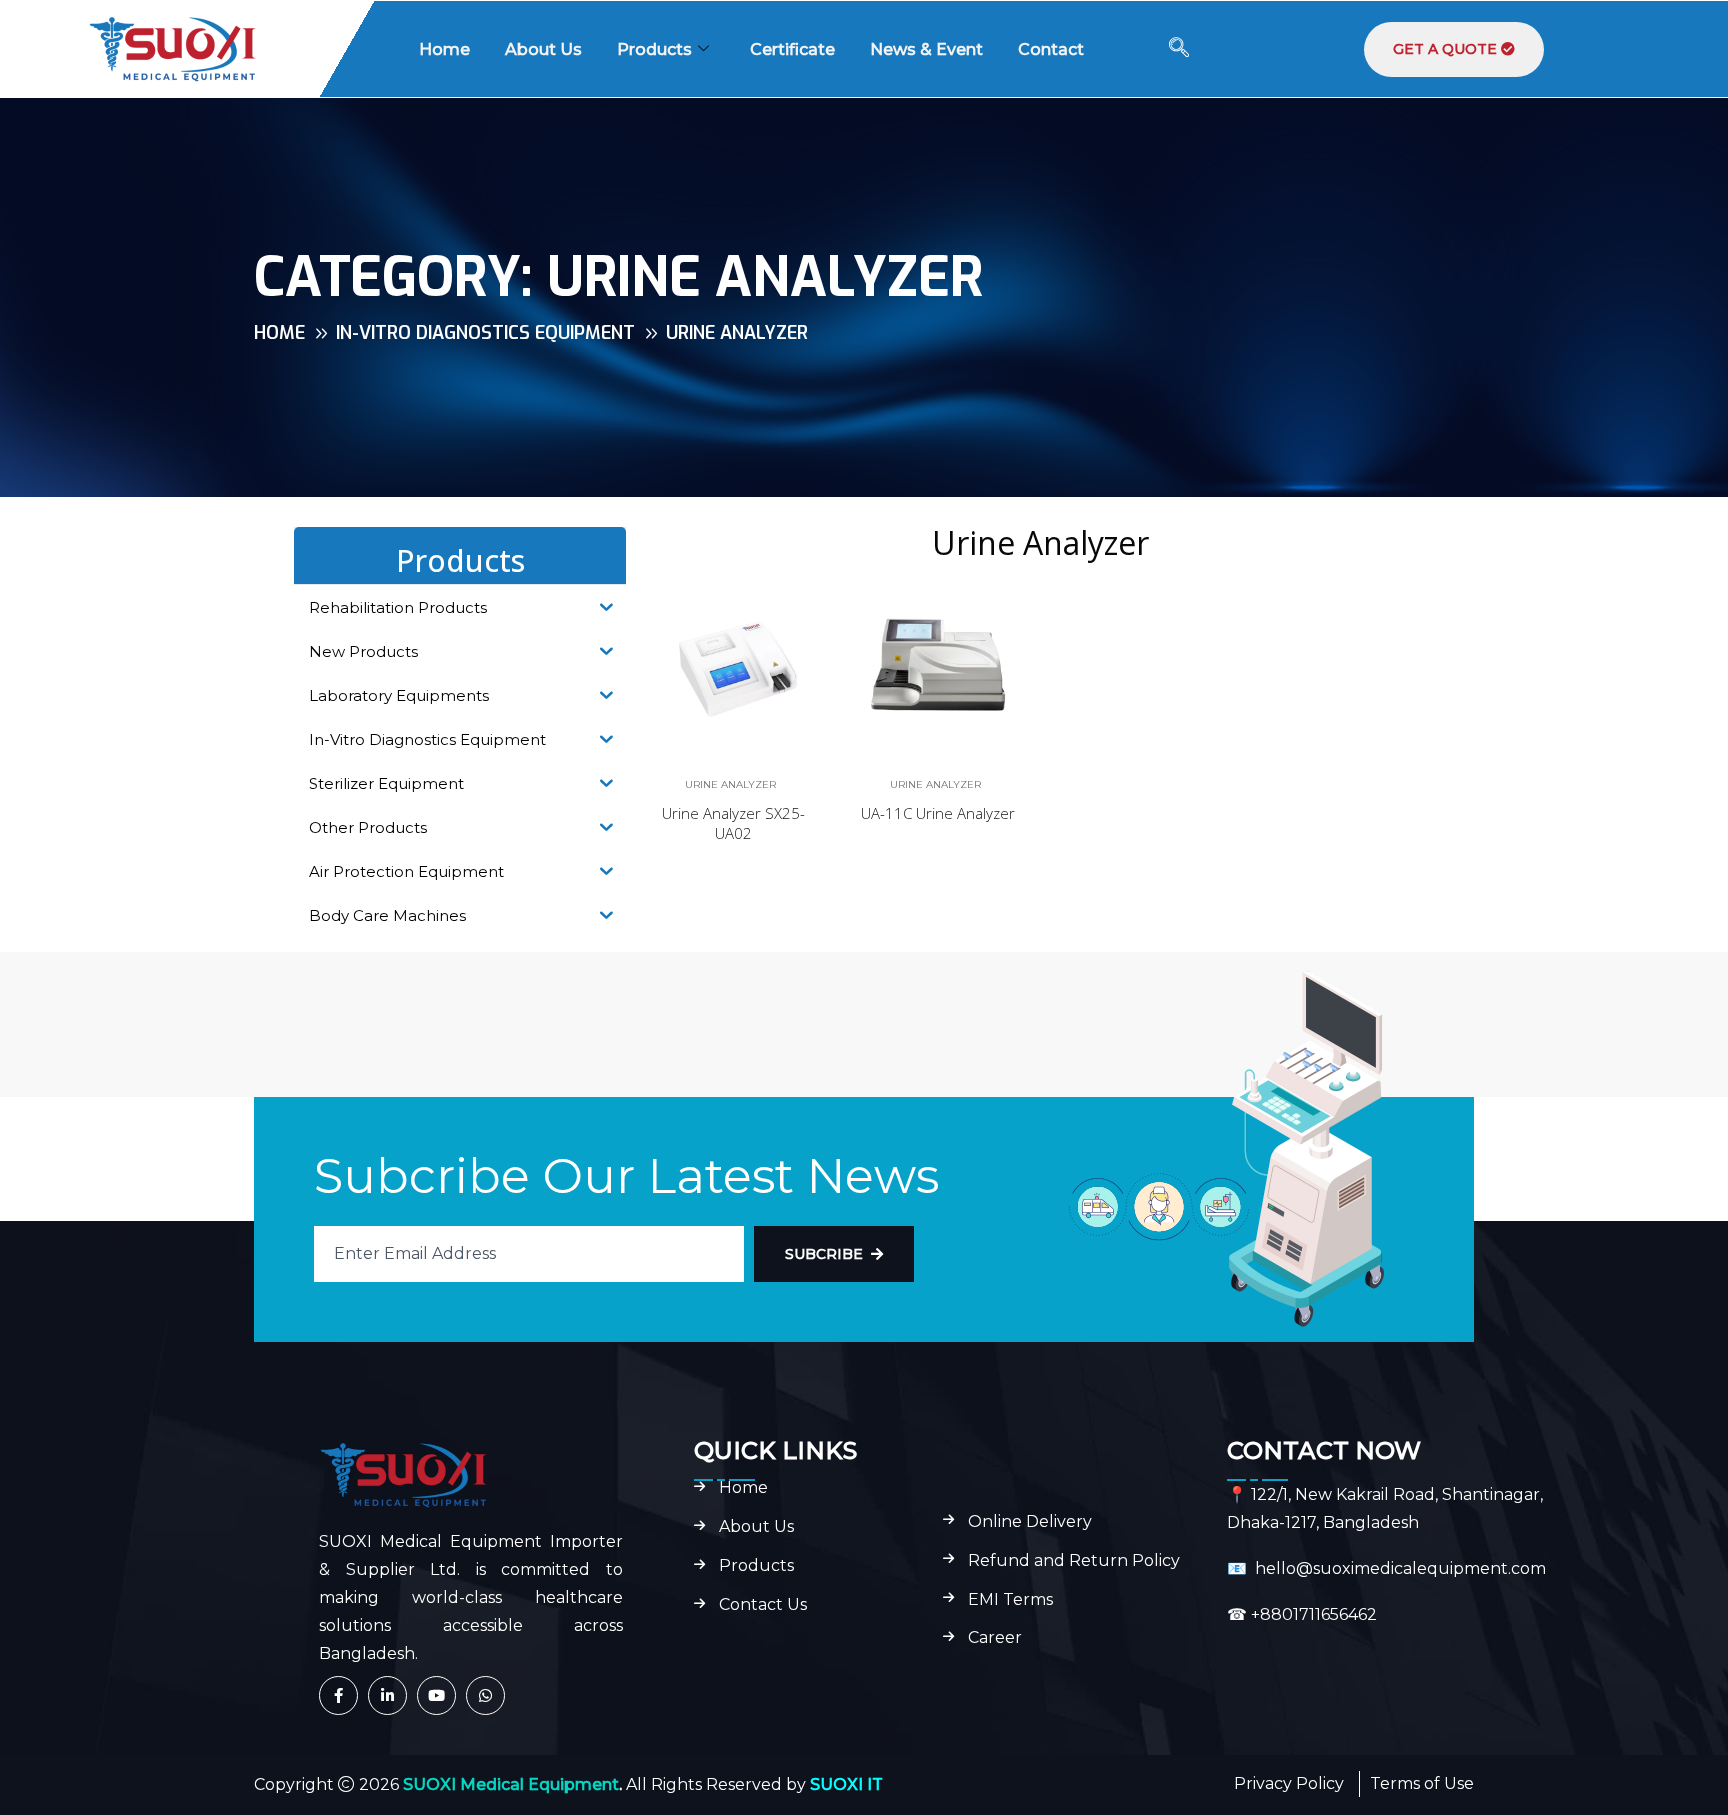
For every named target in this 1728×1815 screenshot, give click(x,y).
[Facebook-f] (338, 1695)
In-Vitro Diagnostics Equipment (485, 333)
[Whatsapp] (485, 1695)
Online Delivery (1030, 1522)
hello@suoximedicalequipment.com (1400, 1568)
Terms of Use (1422, 1783)
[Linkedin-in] (387, 1695)
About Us (543, 49)
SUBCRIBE (824, 1254)
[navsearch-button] (1179, 49)
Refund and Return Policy (1074, 1561)
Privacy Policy (1289, 1783)
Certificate (792, 49)
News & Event (926, 49)
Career (995, 1638)
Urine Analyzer (730, 784)
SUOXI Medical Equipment (511, 1784)
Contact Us (763, 1605)
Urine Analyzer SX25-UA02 (733, 823)
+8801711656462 (1314, 1614)
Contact (1051, 49)
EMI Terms (1010, 1600)
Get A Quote (1447, 49)
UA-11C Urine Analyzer (938, 813)
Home (444, 49)
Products (654, 49)
